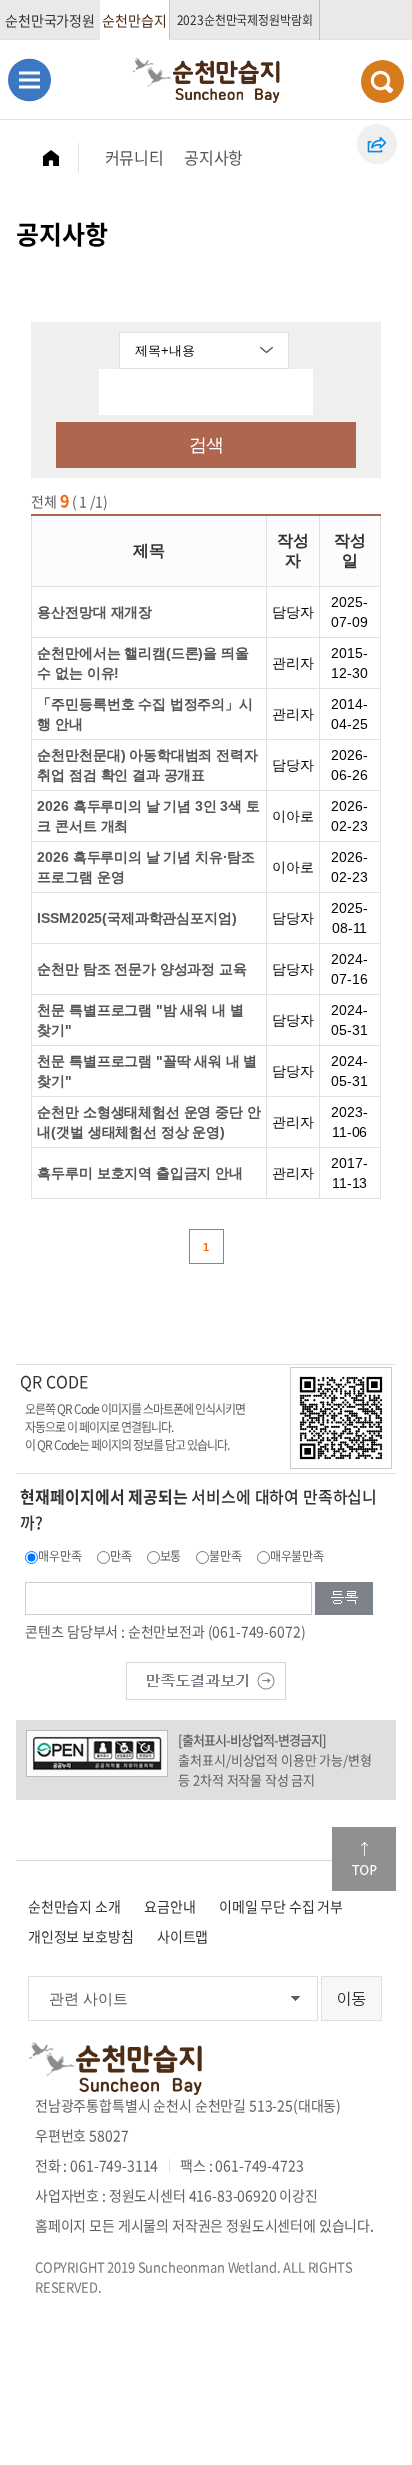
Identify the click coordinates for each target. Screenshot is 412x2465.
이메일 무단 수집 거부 (281, 1906)
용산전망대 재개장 (94, 612)
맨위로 (364, 1859)
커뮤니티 (134, 157)
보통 (171, 1556)
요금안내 (169, 1906)
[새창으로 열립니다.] (206, 1679)
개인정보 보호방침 (81, 1936)
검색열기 (382, 81)
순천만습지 (134, 20)
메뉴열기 (29, 79)
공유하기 (377, 144)
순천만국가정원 (50, 20)
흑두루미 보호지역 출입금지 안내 (139, 1173)
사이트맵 (182, 1936)
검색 (206, 445)
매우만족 (59, 1556)
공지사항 (213, 157)
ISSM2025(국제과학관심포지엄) (136, 918)
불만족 (225, 1556)
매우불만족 (297, 1556)
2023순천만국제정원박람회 (245, 20)
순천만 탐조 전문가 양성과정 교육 (141, 969)
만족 (121, 1556)
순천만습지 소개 (74, 1906)
